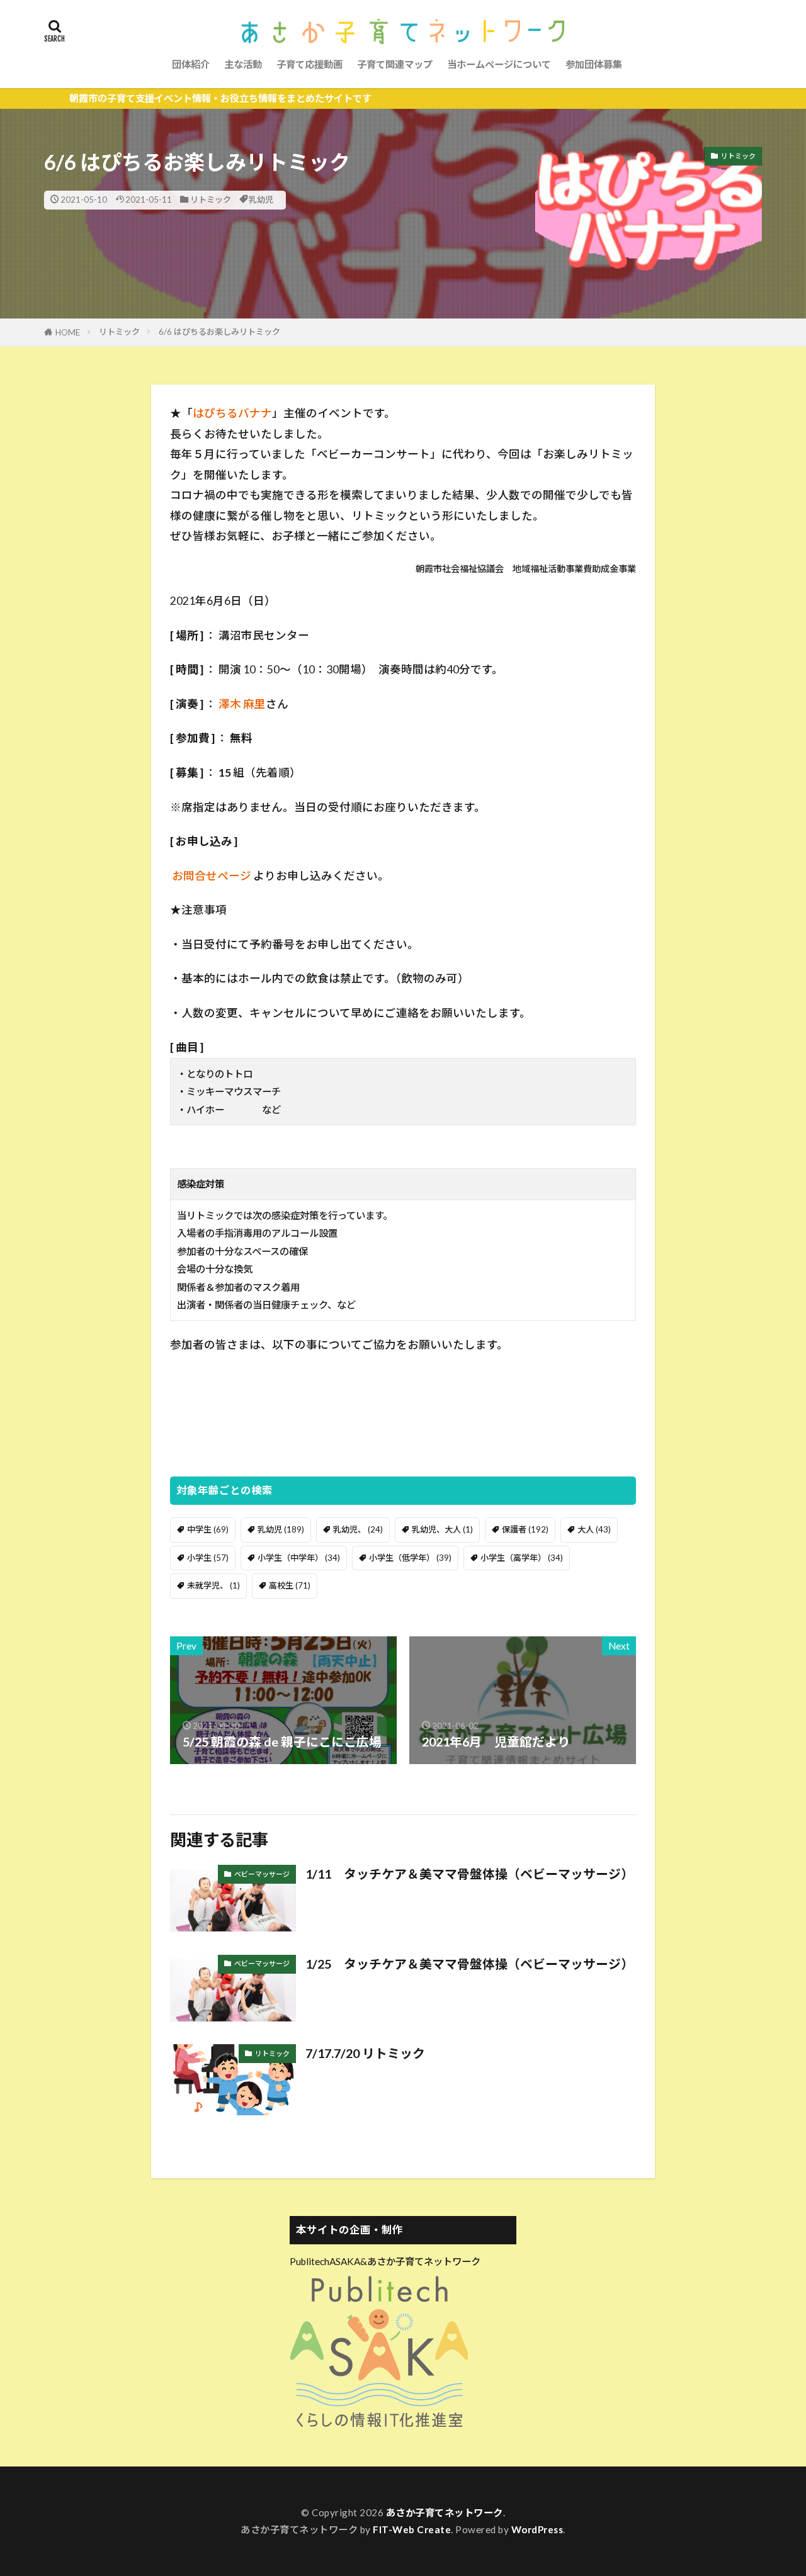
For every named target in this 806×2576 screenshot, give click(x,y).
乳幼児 (261, 200)
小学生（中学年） (299, 1558)
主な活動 (243, 64)
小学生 (208, 1558)
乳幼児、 (358, 1529)
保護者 (525, 1529)
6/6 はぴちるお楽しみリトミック (219, 332)
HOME (68, 332)
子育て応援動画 (309, 64)
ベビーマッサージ (262, 1874)
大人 (594, 1529)
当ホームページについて (499, 64)
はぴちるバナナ (232, 413)
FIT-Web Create (412, 2529)
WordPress (537, 2529)
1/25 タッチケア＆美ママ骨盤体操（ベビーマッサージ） (469, 1964)
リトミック (211, 200)
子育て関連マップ (395, 64)
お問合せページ (212, 876)
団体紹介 (191, 64)
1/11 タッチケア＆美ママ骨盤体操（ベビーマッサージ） (469, 1874)
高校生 (290, 1585)
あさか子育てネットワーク (445, 2512)
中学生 (208, 1529)
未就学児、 (213, 1585)
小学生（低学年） (410, 1558)
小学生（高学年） (522, 1558)
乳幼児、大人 (442, 1529)
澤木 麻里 (242, 704)
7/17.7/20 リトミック (365, 2053)
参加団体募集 (594, 64)
